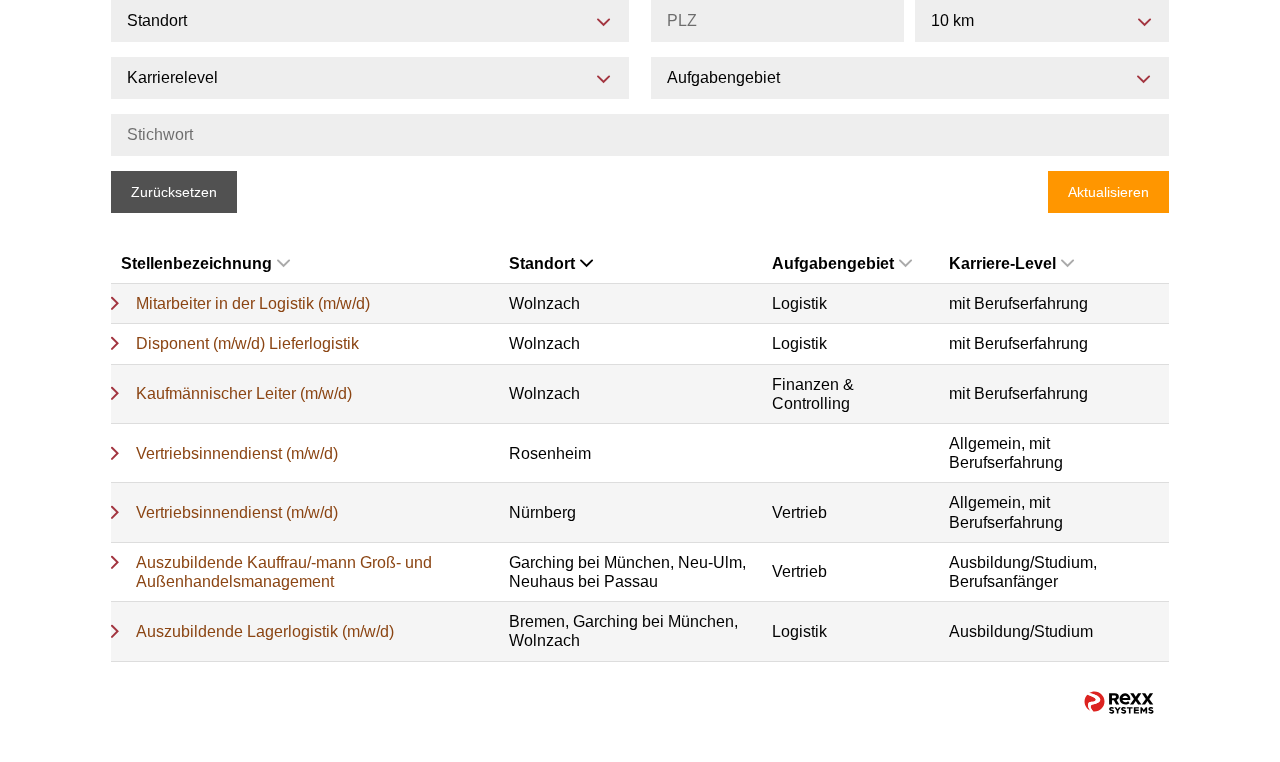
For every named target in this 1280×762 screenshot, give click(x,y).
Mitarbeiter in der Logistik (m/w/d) (253, 303)
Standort (542, 263)
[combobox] (1042, 21)
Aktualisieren (1108, 192)
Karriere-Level (1002, 263)
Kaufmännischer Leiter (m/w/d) (244, 393)
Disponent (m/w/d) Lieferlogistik (247, 343)
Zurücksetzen (174, 192)
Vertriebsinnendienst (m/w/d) (237, 453)
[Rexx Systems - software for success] (1119, 702)
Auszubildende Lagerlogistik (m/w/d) (265, 631)
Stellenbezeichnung (196, 263)
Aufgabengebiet (833, 263)
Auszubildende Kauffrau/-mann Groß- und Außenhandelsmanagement (284, 572)
